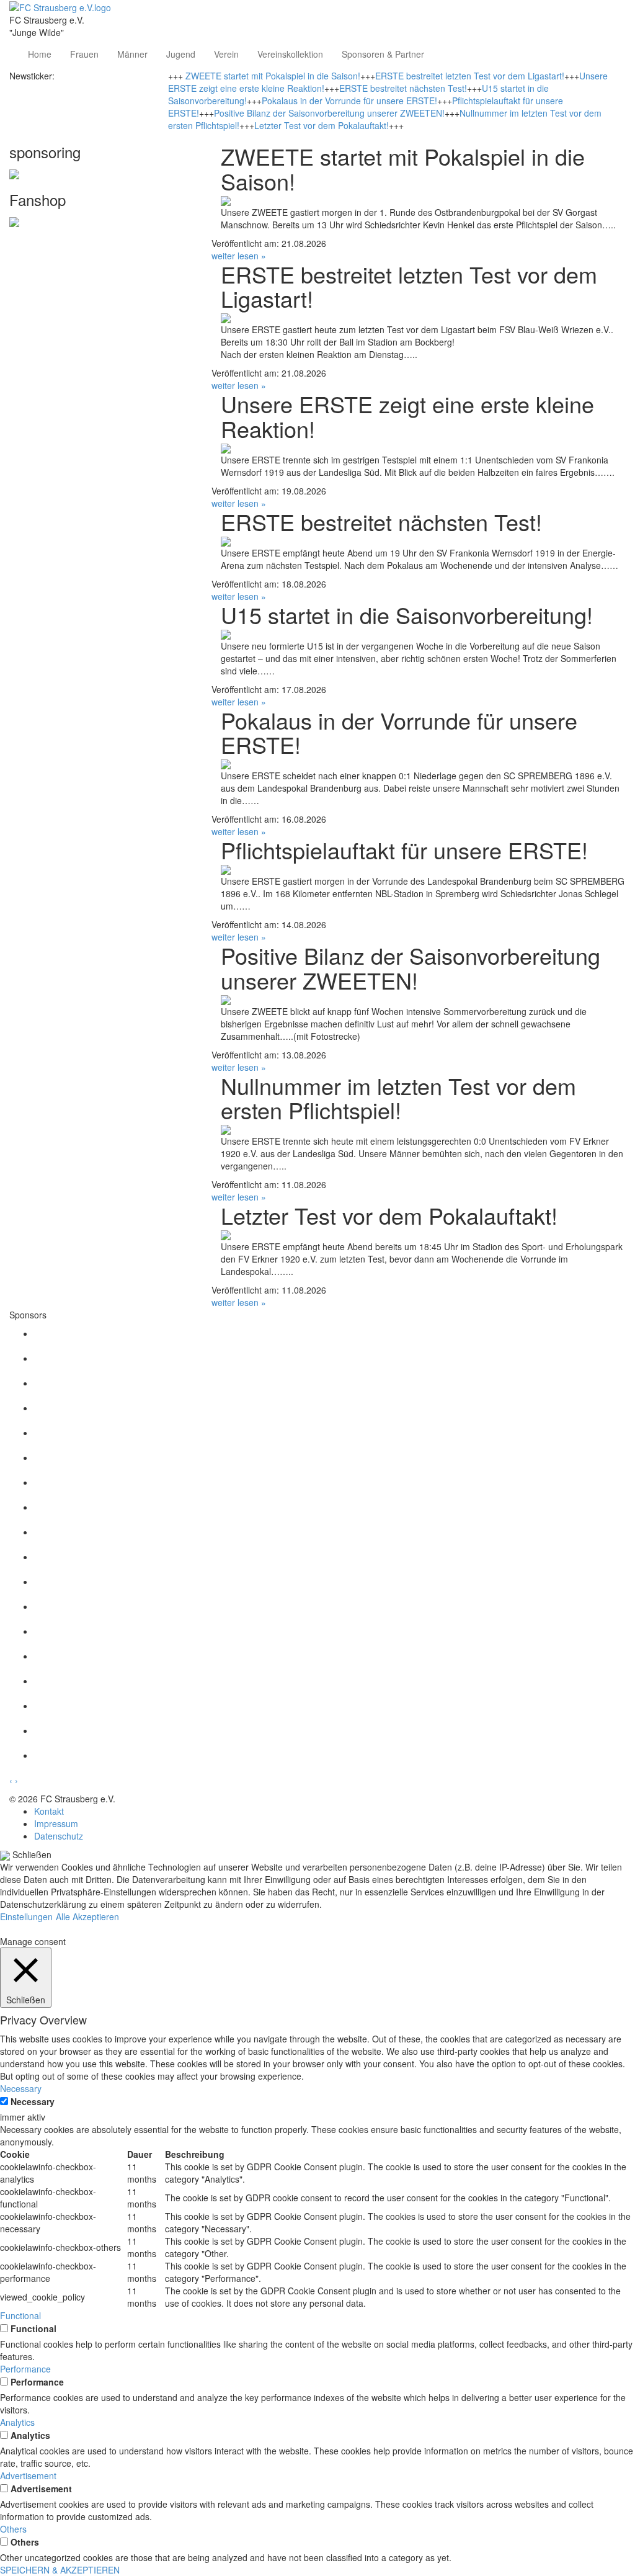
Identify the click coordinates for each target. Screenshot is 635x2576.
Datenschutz (59, 1836)
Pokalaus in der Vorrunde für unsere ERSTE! (349, 101)
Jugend (181, 54)
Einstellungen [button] (26, 1916)
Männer (132, 54)
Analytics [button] (17, 2422)
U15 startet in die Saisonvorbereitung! (407, 615)
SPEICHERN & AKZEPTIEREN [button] (60, 2570)
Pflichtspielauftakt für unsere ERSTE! (404, 850)
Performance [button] (25, 2369)
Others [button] (13, 2529)
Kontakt (49, 1811)
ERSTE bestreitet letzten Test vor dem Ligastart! (470, 76)
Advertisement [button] (28, 2475)
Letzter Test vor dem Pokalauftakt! (322, 125)
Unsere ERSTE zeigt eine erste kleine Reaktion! (407, 416)
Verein (226, 54)
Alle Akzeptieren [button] (87, 1916)
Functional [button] (20, 2315)
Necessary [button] (21, 2088)
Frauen (84, 54)
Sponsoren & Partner (383, 54)
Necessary (33, 2101)
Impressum (56, 1823)
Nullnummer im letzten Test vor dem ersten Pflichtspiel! (398, 1098)
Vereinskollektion (290, 54)
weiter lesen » (239, 256)
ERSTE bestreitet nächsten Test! (403, 88)
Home (40, 54)
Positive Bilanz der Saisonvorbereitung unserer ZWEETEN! (329, 113)
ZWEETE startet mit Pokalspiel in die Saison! (273, 76)
